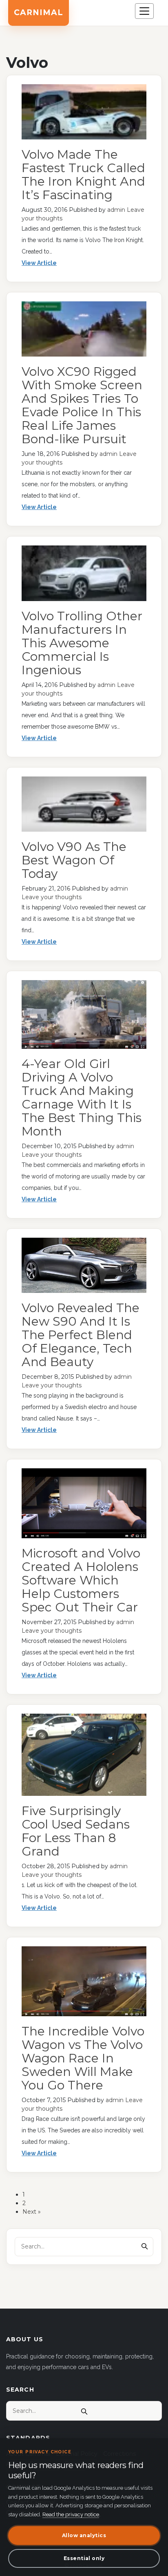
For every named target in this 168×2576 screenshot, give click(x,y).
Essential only (84, 2558)
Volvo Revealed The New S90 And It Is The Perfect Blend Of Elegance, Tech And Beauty (81, 1335)
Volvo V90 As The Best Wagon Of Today (74, 860)
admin (116, 210)
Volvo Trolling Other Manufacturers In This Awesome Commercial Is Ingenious (82, 643)
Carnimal (39, 12)
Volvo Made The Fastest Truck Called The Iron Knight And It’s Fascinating (83, 175)
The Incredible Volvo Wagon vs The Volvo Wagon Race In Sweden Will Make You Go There (83, 2058)
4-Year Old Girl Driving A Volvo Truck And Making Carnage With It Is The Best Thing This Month (82, 1097)
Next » (32, 2212)
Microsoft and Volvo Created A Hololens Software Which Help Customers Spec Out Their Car (81, 1580)
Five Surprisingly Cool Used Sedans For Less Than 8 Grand (76, 1831)
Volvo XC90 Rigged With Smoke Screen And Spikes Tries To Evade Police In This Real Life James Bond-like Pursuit (82, 405)
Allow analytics (84, 2535)
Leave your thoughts (52, 897)
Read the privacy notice (71, 2514)
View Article (39, 263)
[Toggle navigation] (144, 11)
